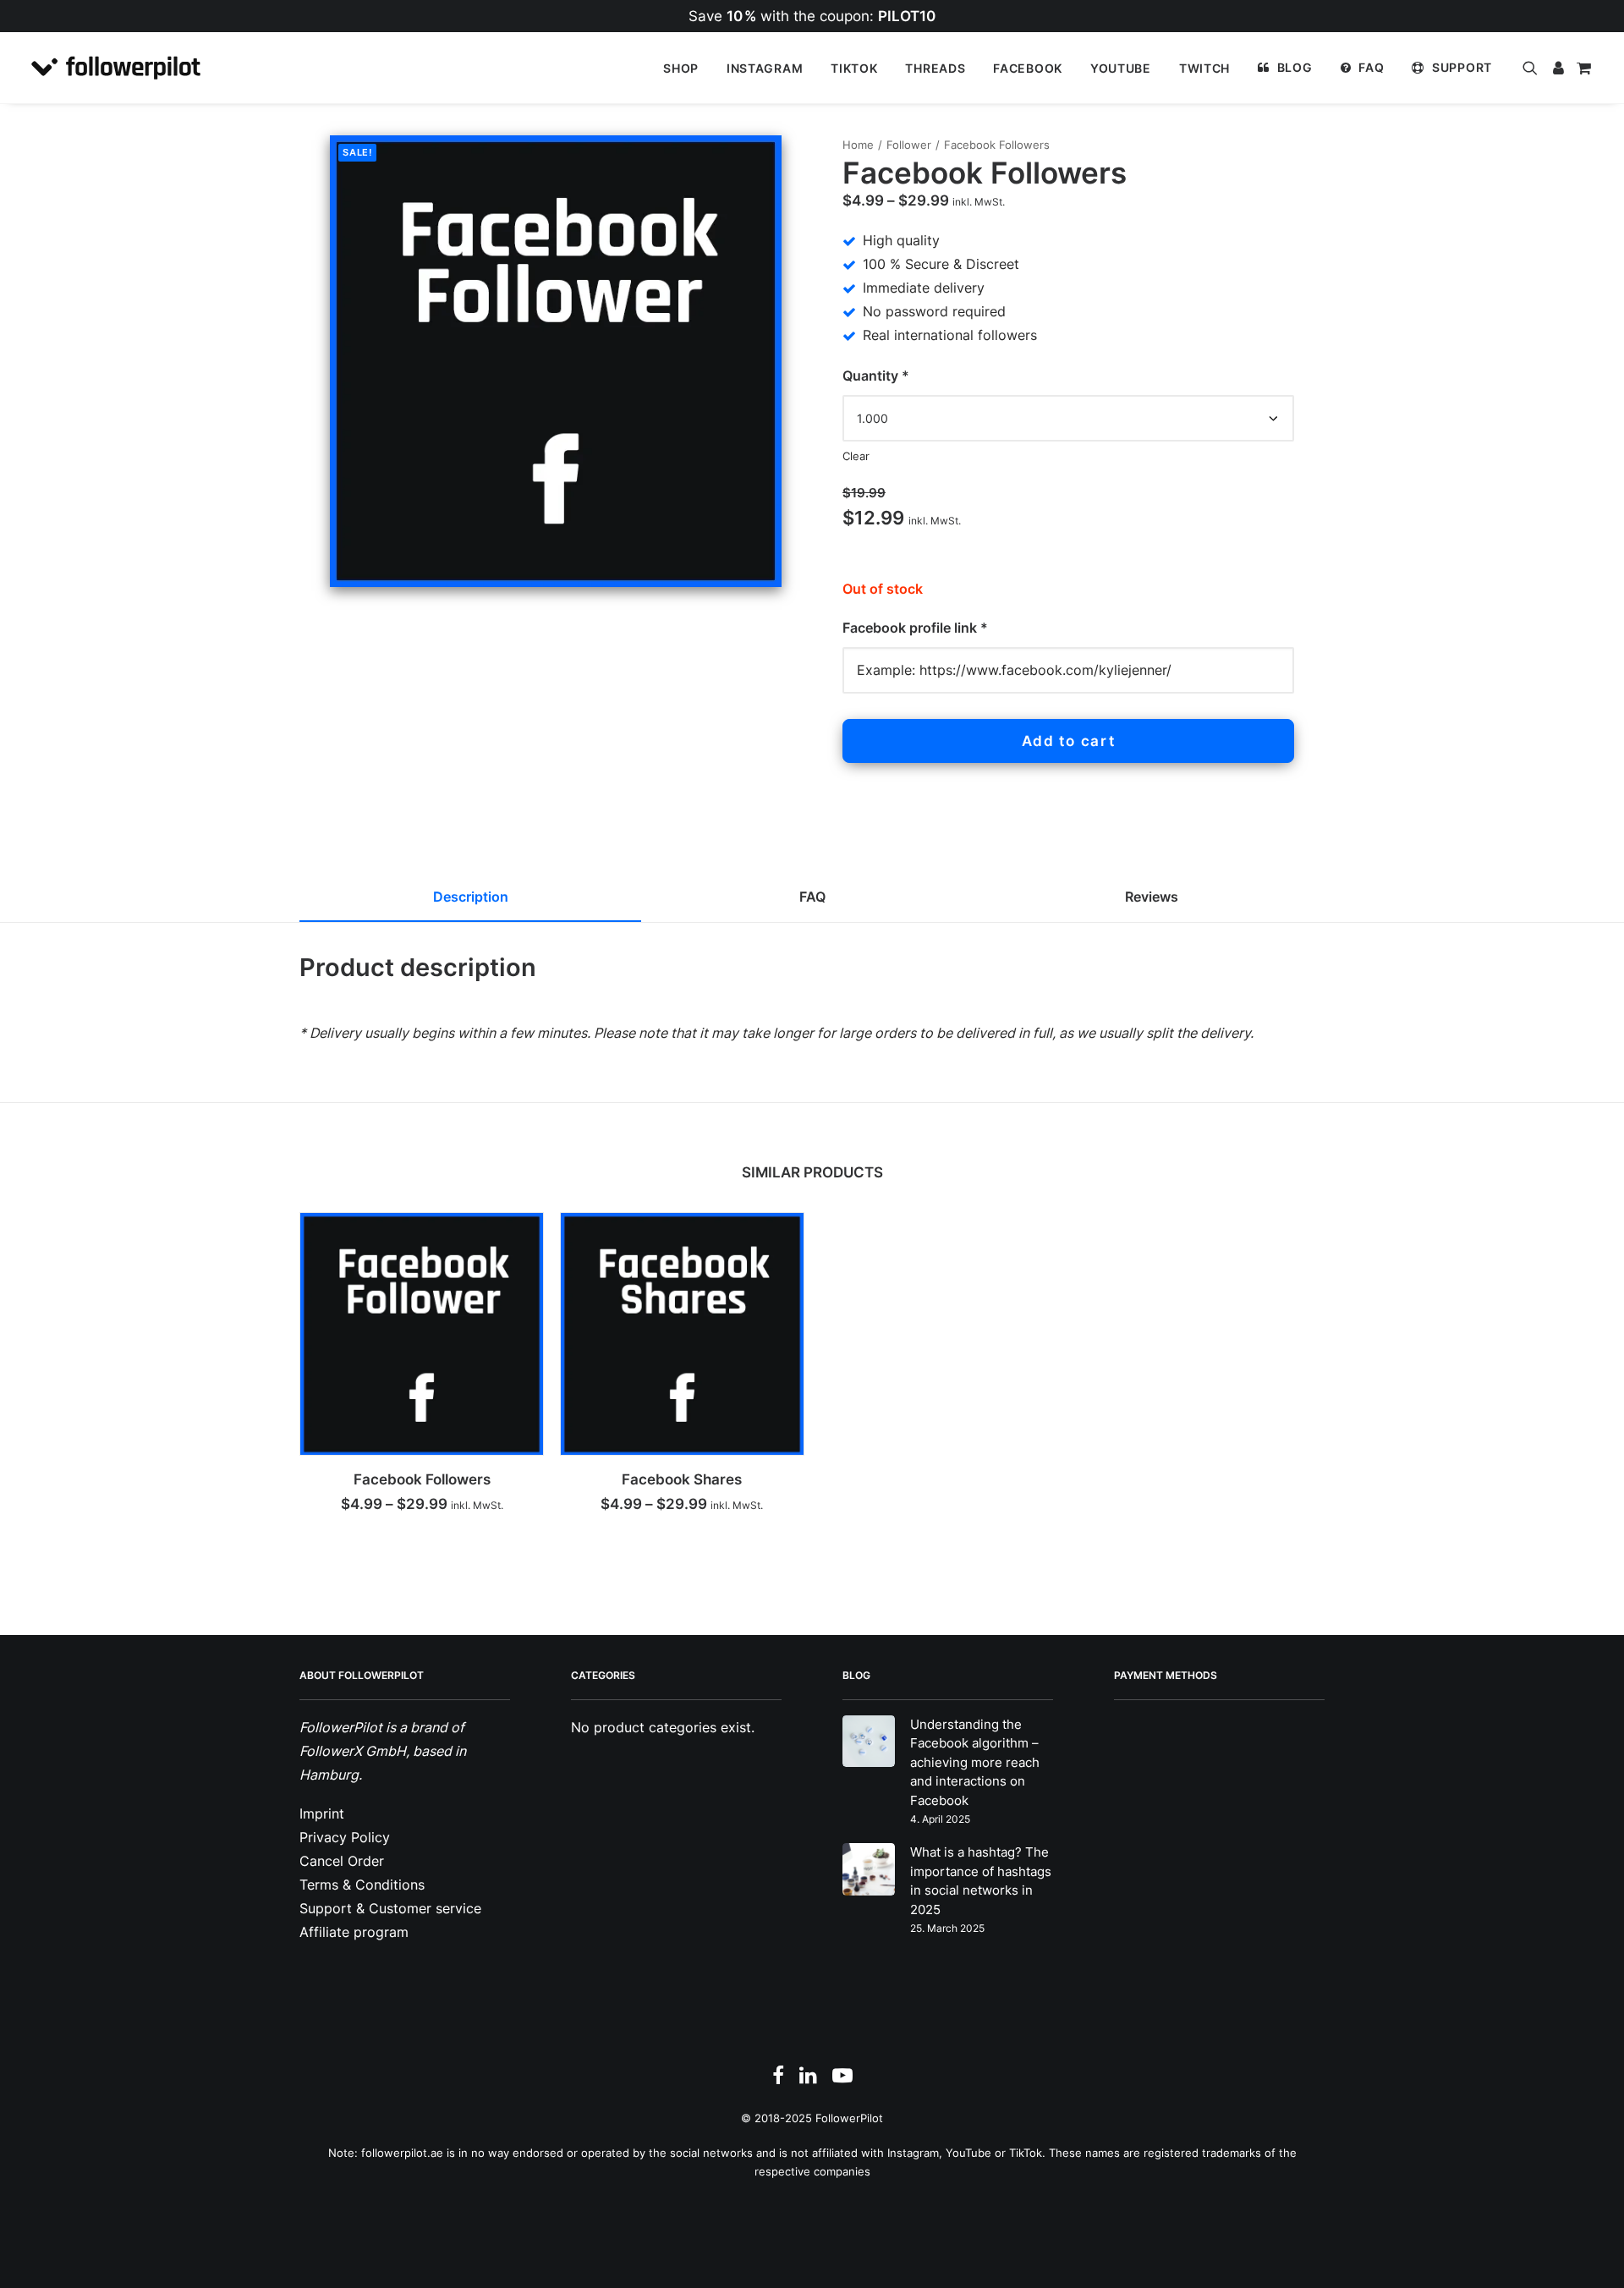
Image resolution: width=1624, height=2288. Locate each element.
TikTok (854, 68)
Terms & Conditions (362, 1885)
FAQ (1371, 67)
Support (1462, 67)
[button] (1533, 68)
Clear (856, 456)
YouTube (1121, 68)
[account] (1557, 68)
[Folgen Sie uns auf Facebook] (778, 2080)
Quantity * (876, 376)
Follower (909, 145)
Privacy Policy (345, 1837)
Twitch (1204, 68)
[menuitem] (681, 69)
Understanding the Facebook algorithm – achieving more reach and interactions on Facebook (975, 1762)
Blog (1295, 67)
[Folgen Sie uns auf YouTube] (842, 2080)
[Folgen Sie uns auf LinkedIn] (808, 2080)
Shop (681, 68)
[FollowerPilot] (116, 68)
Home (858, 145)
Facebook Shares (682, 1479)
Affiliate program (354, 1932)
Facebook (1028, 68)
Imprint (322, 1813)
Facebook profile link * (917, 628)
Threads (935, 68)
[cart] (1582, 68)
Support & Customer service (390, 1908)
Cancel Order (342, 1861)
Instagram (765, 68)
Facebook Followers (422, 1479)
